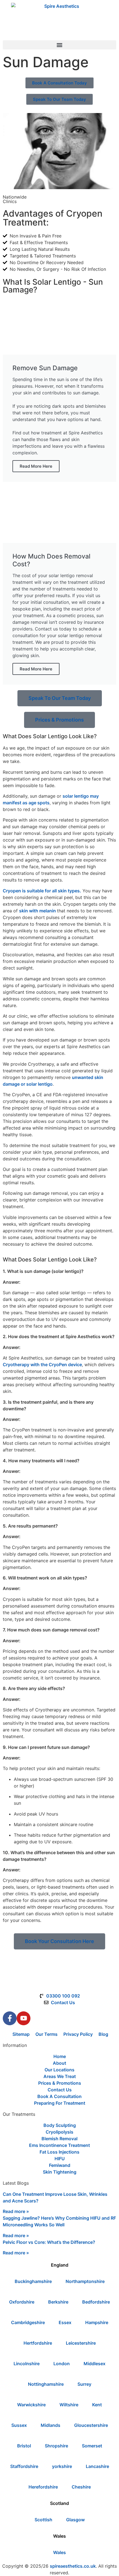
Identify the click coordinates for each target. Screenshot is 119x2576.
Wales (59, 2536)
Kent (97, 2405)
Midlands (51, 2425)
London (62, 2364)
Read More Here (36, 466)
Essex (65, 2322)
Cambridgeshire (28, 2322)
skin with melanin (38, 911)
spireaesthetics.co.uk (73, 2566)
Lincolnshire (27, 2364)
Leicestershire (81, 2343)
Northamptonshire (85, 2281)
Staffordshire (24, 2466)
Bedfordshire (96, 2302)
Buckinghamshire (33, 2281)
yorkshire (62, 2466)
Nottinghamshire (46, 2384)
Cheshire (81, 2487)
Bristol (24, 2446)
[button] (59, 45)
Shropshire (56, 2446)
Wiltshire (69, 2405)
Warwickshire (31, 2405)
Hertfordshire (38, 2343)
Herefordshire (43, 2487)
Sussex (19, 2425)
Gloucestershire (91, 2425)
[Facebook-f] (10, 2018)
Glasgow (75, 2520)
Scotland (59, 2503)
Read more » (16, 2211)
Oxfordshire (22, 2302)
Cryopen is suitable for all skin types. (42, 891)
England (60, 2265)
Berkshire (58, 2302)
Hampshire (97, 2322)
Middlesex (95, 2364)
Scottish (43, 2520)
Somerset (92, 2446)
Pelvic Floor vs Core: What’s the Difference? (49, 2242)
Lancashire (97, 2466)
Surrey (84, 2384)
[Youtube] (24, 2018)
